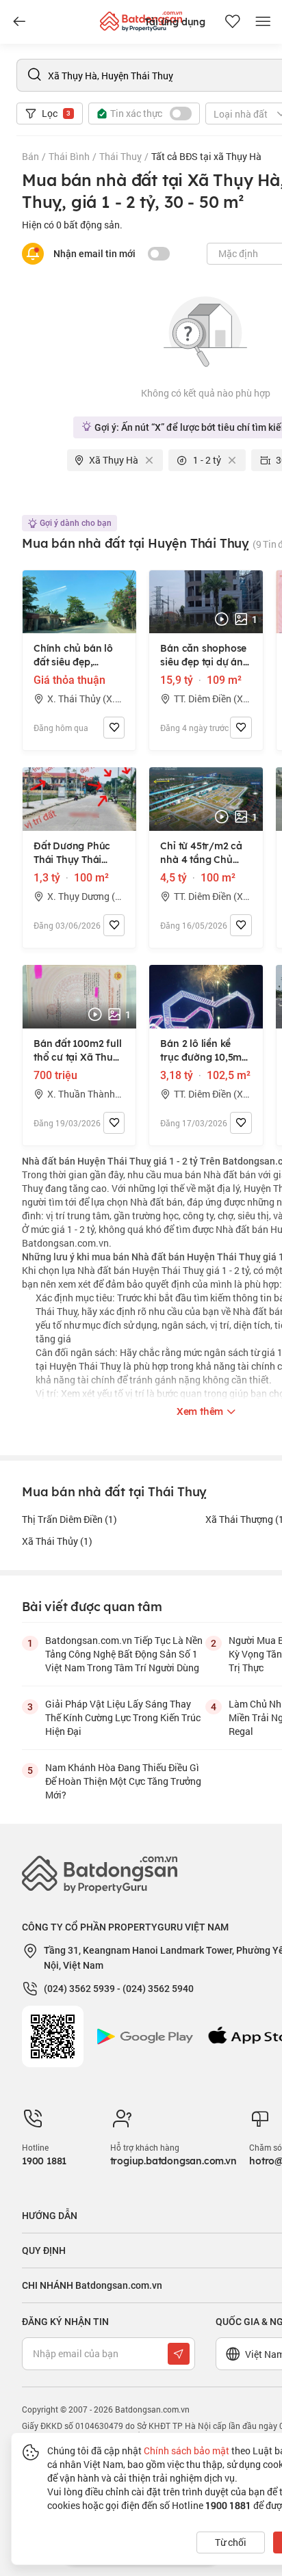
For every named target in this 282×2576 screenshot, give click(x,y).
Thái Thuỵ (120, 156)
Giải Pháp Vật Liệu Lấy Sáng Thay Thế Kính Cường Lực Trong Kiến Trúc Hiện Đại (123, 1717)
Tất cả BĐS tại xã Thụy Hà (206, 156)
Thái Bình (69, 156)
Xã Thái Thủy (57, 1541)
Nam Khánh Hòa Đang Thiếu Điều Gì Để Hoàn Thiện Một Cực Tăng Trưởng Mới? (123, 1781)
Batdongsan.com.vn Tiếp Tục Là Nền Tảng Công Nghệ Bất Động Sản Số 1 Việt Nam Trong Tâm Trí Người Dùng (124, 1654)
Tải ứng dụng (175, 22)
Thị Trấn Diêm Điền (69, 1519)
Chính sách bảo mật (187, 2451)
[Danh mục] (19, 22)
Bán (30, 156)
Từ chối (231, 2542)
